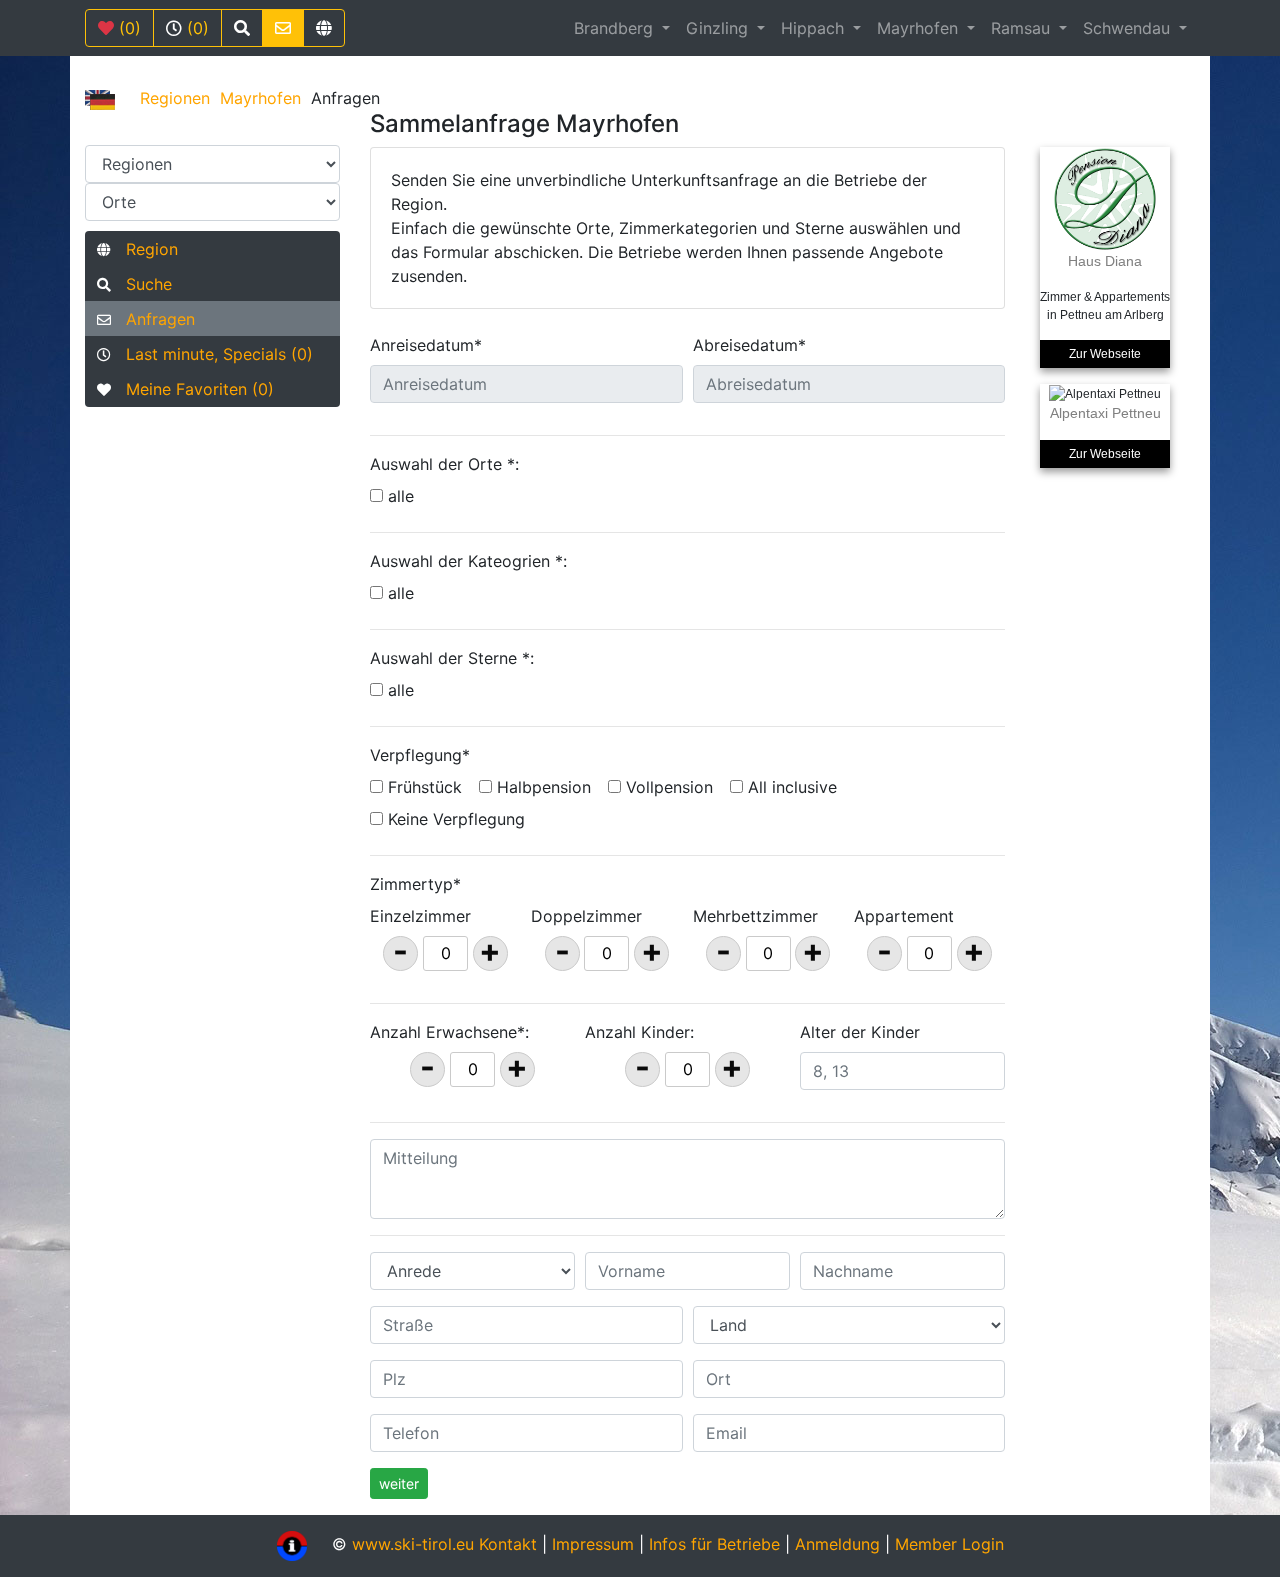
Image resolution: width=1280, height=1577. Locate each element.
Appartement (904, 916)
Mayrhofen (920, 28)
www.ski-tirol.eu (413, 1544)
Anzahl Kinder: (639, 1032)
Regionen (175, 98)
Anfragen (153, 319)
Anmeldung (837, 1544)
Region (144, 249)
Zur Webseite (1105, 354)
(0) (127, 28)
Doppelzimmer (586, 916)
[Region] (324, 28)
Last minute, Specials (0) (212, 354)
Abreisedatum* (749, 345)
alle (401, 496)
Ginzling (719, 28)
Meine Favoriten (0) (192, 389)
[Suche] (242, 28)
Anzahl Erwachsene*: (449, 1032)
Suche (141, 284)
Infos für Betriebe (714, 1544)
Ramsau (1023, 28)
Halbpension (541, 787)
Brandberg (616, 28)
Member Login (949, 1544)
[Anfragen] (283, 28)
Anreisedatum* (426, 345)
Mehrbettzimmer (755, 916)
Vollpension (667, 787)
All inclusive (790, 787)
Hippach (815, 28)
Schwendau (1129, 28)
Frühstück (422, 787)
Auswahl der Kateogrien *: (468, 561)
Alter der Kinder (860, 1032)
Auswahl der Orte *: (444, 464)
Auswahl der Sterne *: (452, 658)
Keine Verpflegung (454, 819)
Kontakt (510, 1544)
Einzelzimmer (420, 916)
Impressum (593, 1544)
